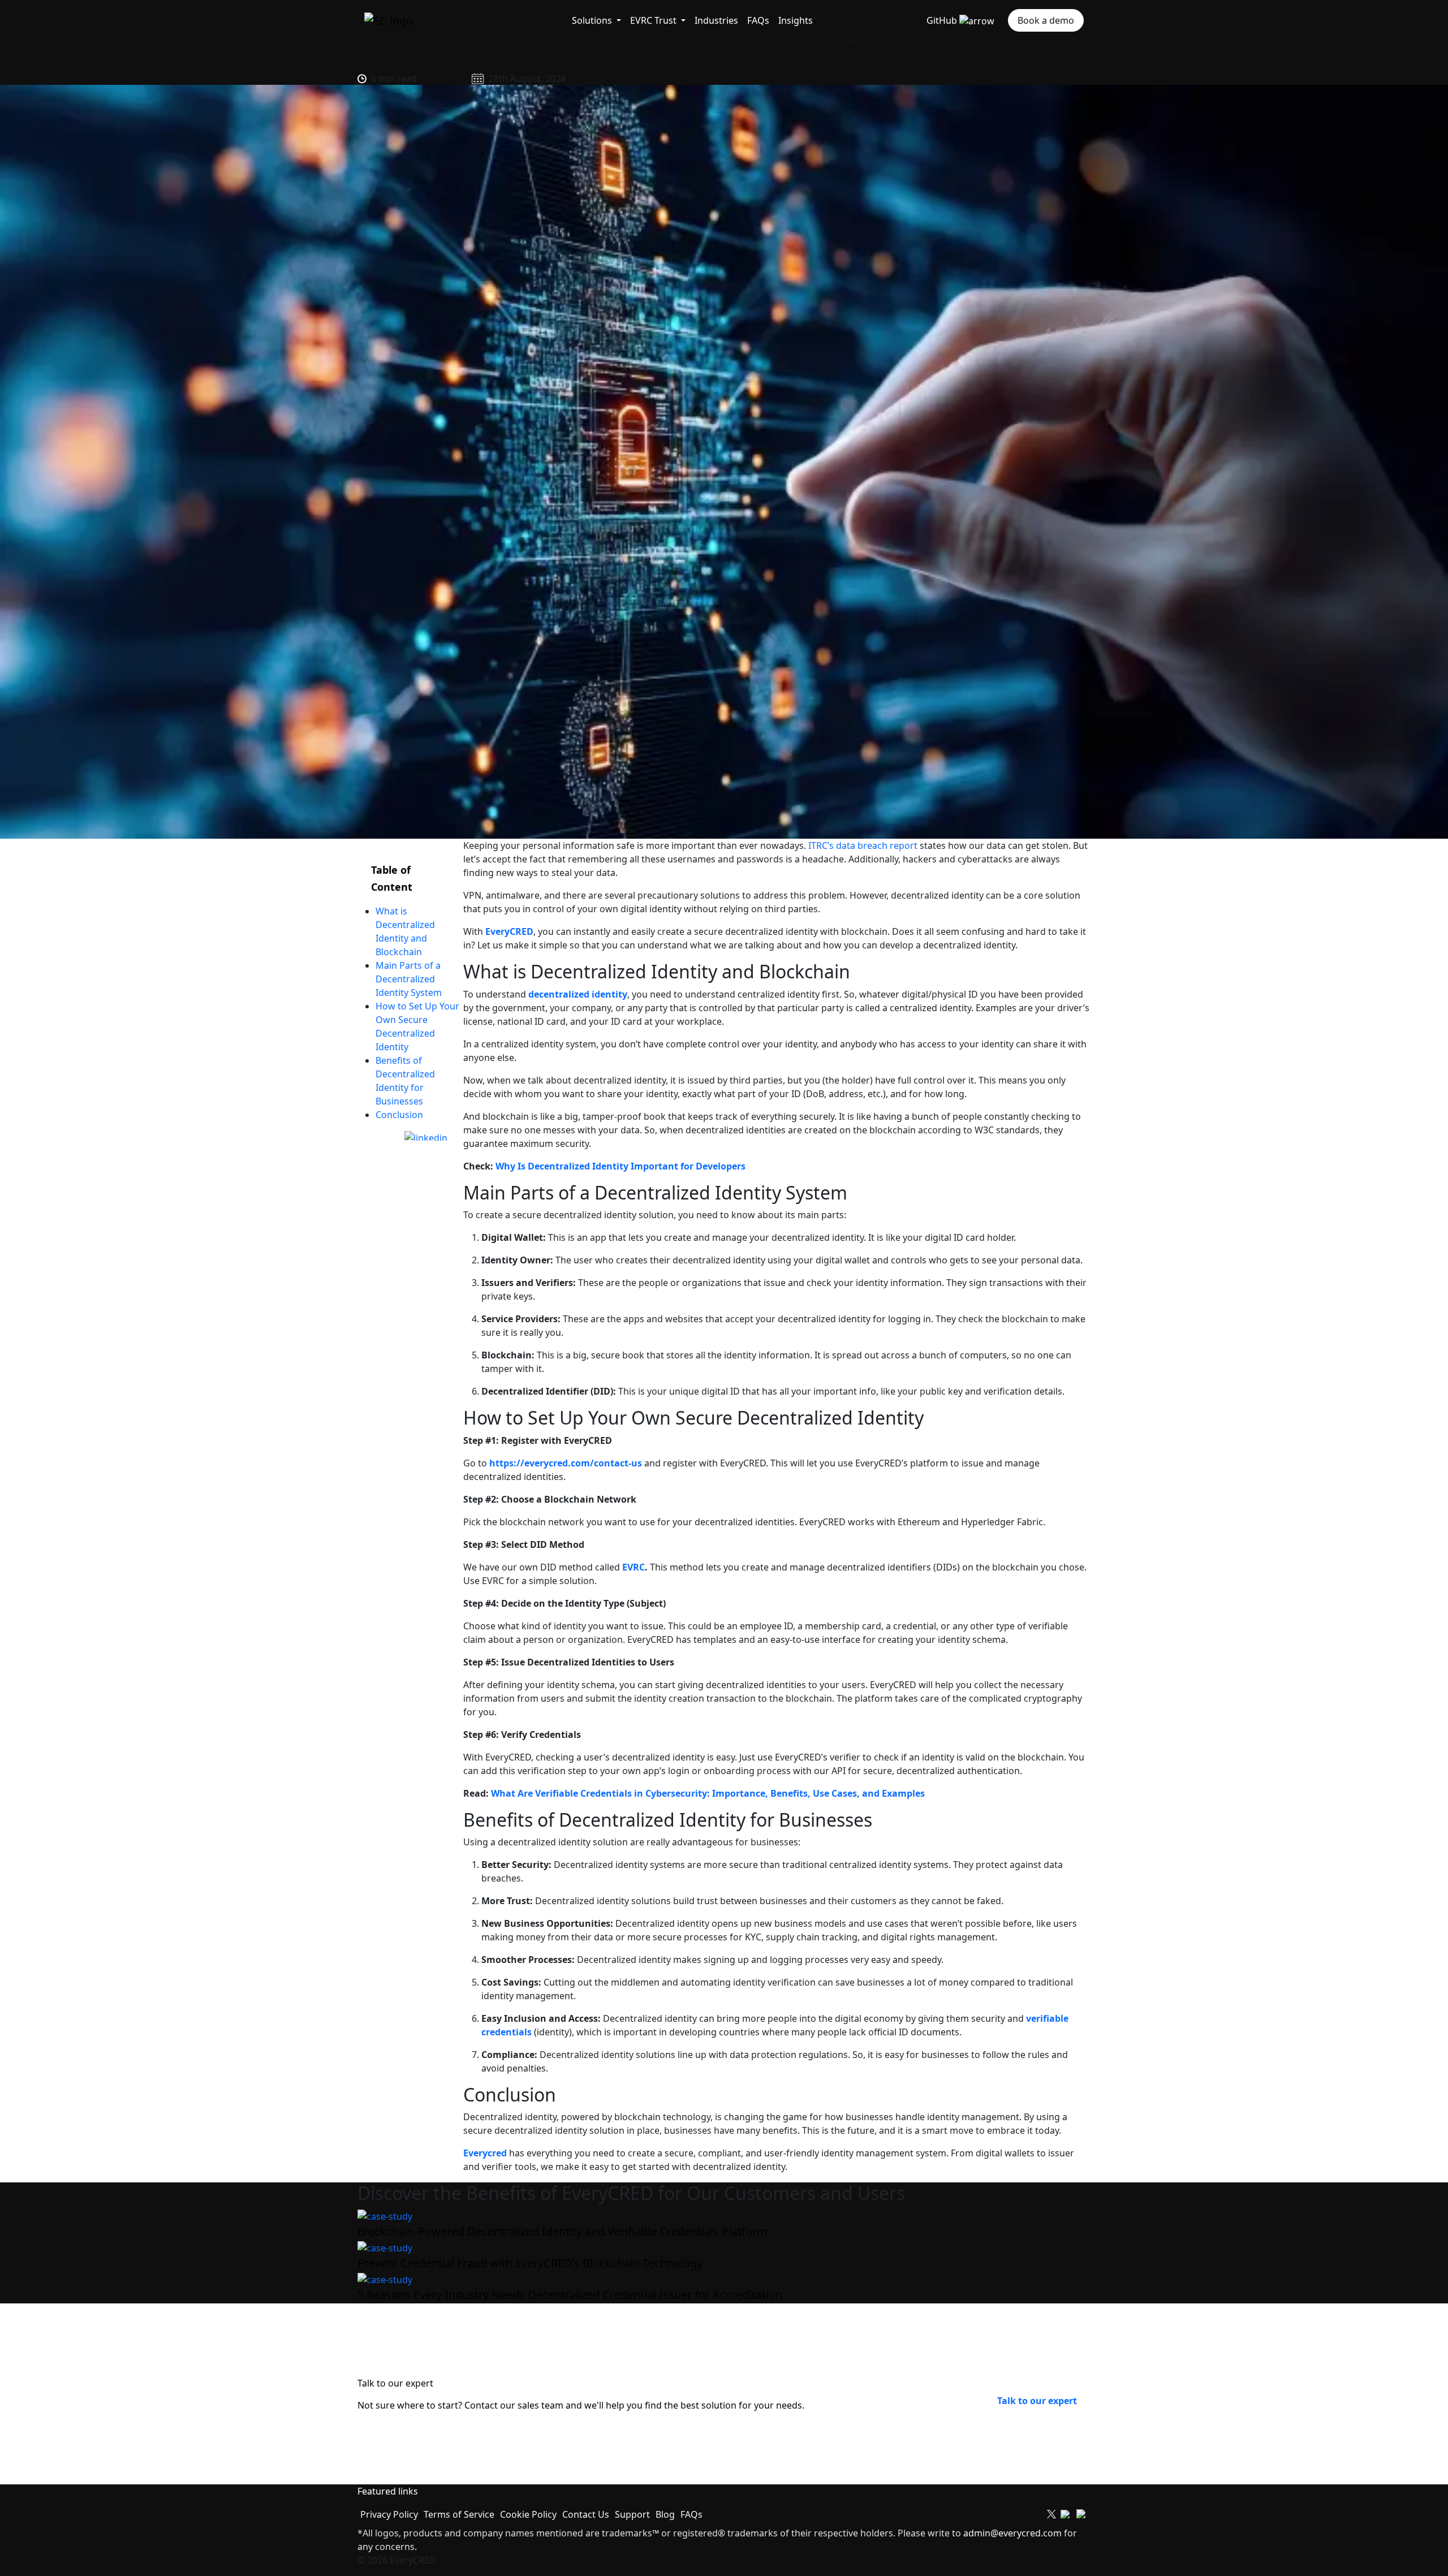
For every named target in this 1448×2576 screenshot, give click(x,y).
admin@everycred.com (1012, 2533)
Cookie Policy (528, 2514)
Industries (716, 20)
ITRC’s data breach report (863, 845)
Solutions (593, 20)
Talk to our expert (1037, 2401)
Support (632, 2514)
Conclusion (400, 1115)
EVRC (633, 1567)
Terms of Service (459, 2514)
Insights (796, 20)
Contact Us (586, 2514)
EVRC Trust (654, 20)
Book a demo (1046, 20)
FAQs (758, 20)
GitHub (943, 20)
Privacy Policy (389, 2514)
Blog (665, 2514)
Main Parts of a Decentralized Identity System (410, 979)
